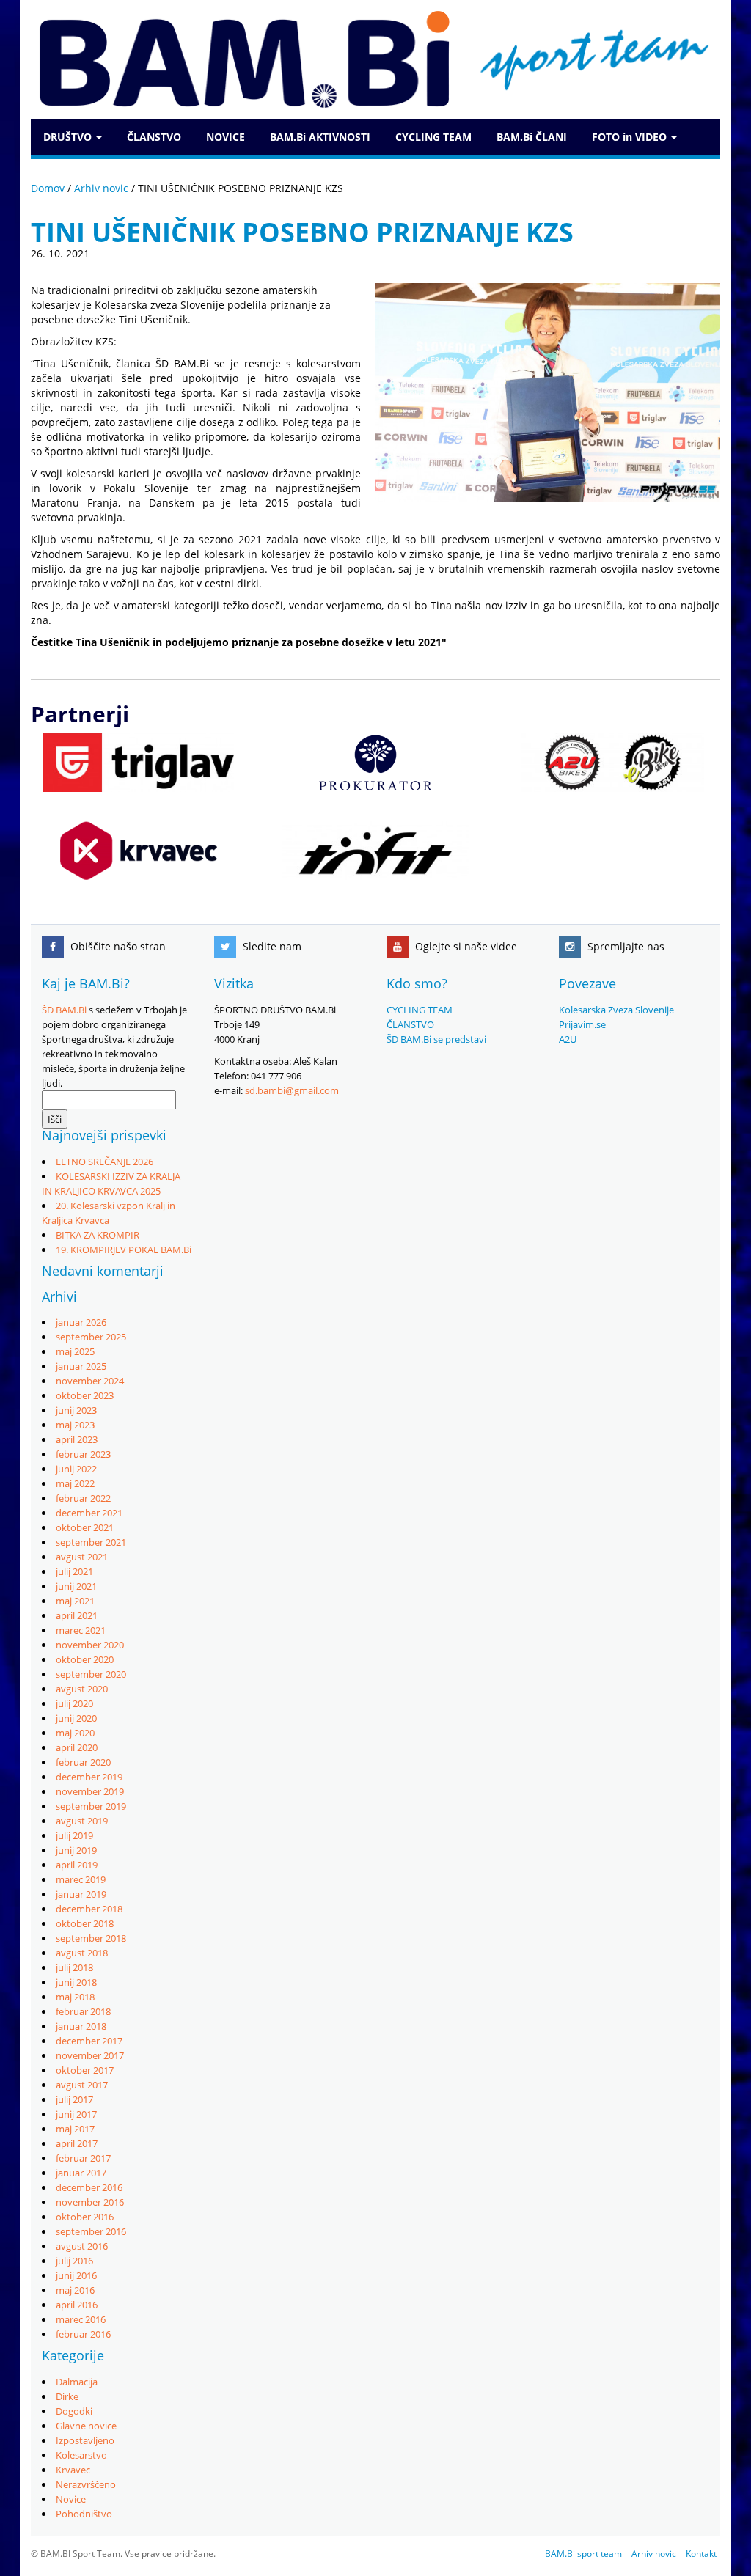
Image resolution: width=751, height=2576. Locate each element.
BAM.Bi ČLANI (532, 137)
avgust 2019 (82, 1821)
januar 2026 (81, 1322)
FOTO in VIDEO (631, 137)
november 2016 (90, 2202)
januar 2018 (81, 2026)
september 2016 (91, 2231)
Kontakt (701, 2554)
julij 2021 (74, 1571)
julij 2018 (74, 1967)
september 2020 (91, 1674)
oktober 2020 (85, 1659)
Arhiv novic (101, 188)
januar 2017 (81, 2173)
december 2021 (89, 1513)
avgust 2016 (82, 2246)
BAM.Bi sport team (583, 2554)
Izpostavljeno (85, 2440)
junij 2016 (76, 2275)
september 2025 (91, 1337)
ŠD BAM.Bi (64, 1010)
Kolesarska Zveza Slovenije (616, 1010)
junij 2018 (76, 1982)
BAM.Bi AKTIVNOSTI (320, 137)
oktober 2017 (85, 2070)
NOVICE (226, 137)
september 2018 (91, 1938)
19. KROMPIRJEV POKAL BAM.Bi (124, 1250)
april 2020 (77, 1747)
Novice (71, 2499)
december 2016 (89, 2187)
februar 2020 (83, 1762)
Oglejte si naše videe (465, 946)
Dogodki (74, 2411)
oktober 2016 (85, 2217)
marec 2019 (81, 1879)
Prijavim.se (582, 1024)
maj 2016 (75, 2290)
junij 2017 (76, 2114)
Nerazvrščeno (86, 2484)
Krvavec (73, 2470)
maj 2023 (75, 1425)
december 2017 (89, 2041)
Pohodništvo (84, 2514)
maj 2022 (75, 1483)
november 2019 (90, 1791)
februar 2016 (83, 2334)
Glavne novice (86, 2426)
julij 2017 (74, 2099)
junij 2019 (76, 1850)
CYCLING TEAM (433, 137)
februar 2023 (83, 1454)
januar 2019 (81, 1894)
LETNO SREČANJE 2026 (105, 1162)
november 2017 (90, 2055)
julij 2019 (74, 1835)
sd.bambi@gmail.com (292, 1090)
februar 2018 (83, 2011)
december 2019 (89, 1777)
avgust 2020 (82, 1689)
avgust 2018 (82, 1953)
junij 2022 (76, 1469)
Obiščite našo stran (117, 946)
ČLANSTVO (154, 137)
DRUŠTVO (69, 137)
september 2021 (91, 1542)
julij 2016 (74, 2261)
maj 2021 (75, 1601)
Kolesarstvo (81, 2455)
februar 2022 (83, 1498)
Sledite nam (271, 946)
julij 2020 (74, 1703)
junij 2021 (76, 1586)
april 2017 (77, 2143)
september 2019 (91, 1806)
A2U (568, 1039)
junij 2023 (76, 1410)
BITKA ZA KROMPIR (98, 1235)
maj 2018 (75, 1997)
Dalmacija (77, 2382)
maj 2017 (75, 2129)
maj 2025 (75, 1351)
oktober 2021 (85, 1527)
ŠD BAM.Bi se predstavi (436, 1039)
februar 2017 (83, 2158)
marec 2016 (81, 2319)
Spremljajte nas (624, 946)
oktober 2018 (85, 1923)
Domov (48, 188)
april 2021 (77, 1615)
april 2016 (77, 2305)
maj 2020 (75, 1733)
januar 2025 (81, 1366)
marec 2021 (81, 1630)
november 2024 (90, 1381)
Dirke (67, 2396)
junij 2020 (76, 1718)
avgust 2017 (82, 2085)
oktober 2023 (85, 1395)
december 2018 (89, 1909)
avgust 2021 (82, 1557)
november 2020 (90, 1645)
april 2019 (77, 1865)
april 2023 (77, 1439)
